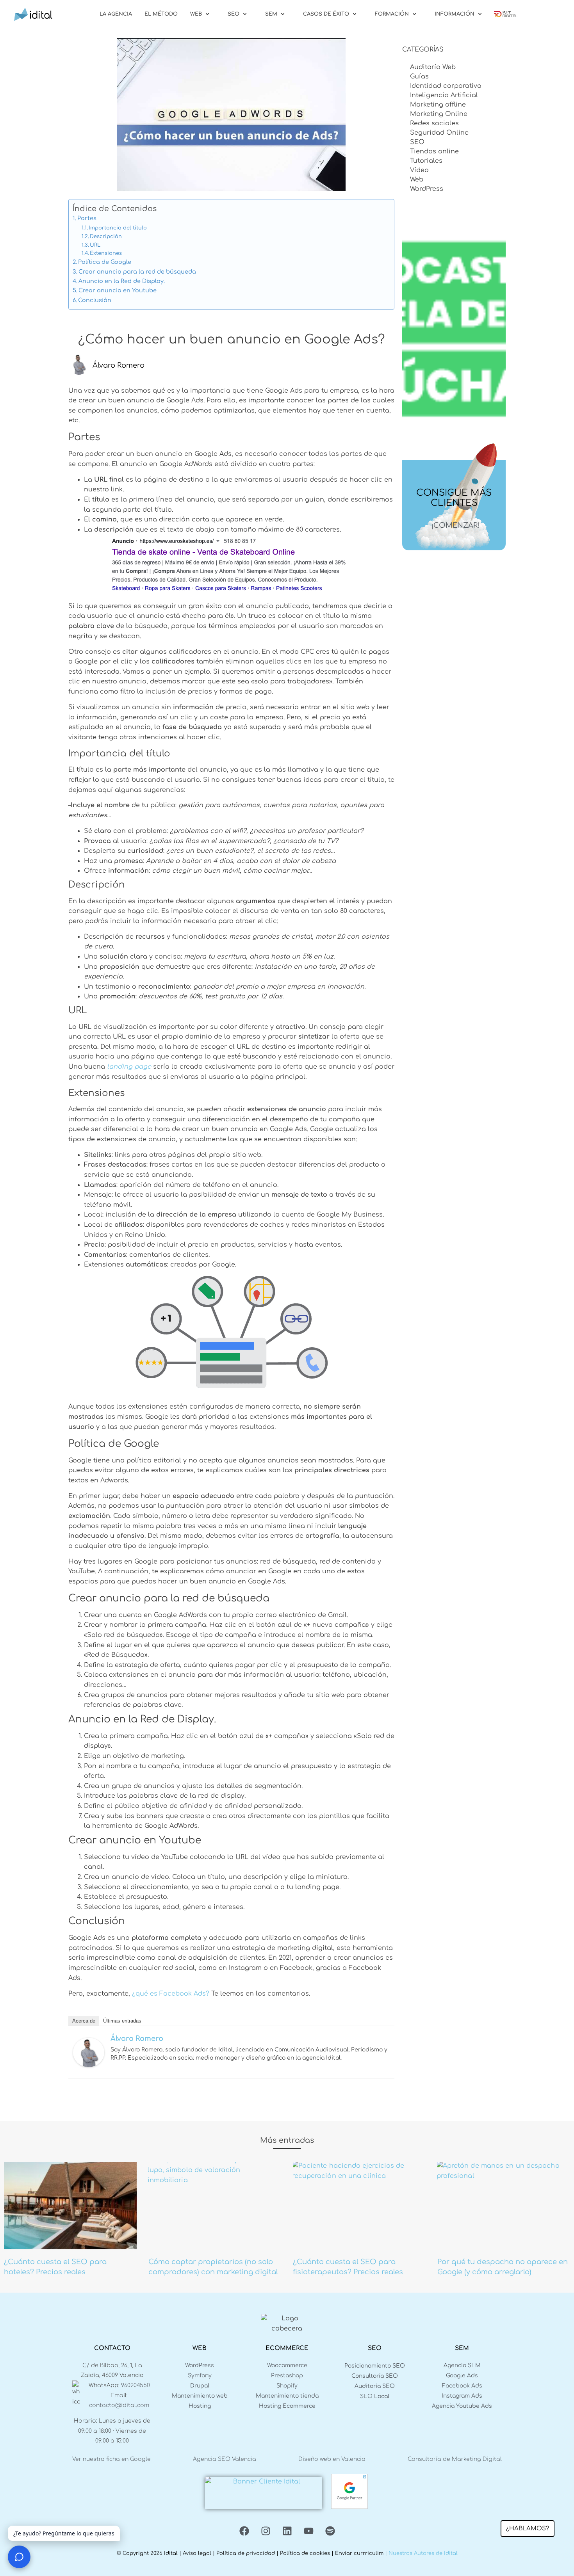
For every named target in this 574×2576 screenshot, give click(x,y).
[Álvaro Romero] (89, 2065)
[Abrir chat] (19, 2557)
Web (417, 180)
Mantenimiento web (200, 2396)
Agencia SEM (462, 2365)
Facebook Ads (462, 2386)
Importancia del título (118, 228)
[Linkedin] (287, 2531)
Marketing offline (438, 105)
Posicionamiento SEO (375, 2366)
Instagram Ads (462, 2396)
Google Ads (462, 2376)
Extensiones (106, 253)
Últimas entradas (122, 2021)
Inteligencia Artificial (444, 95)
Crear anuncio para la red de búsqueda (137, 272)
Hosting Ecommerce (287, 2406)
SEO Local (375, 2396)
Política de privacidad (246, 2553)
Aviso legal (197, 2553)
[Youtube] (308, 2531)
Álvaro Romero (137, 2039)
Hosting (200, 2406)
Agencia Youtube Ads (462, 2406)
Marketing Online (439, 114)
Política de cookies (305, 2553)
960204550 (135, 2385)
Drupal (200, 2386)
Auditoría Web (433, 67)
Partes (87, 218)
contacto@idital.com (119, 2405)
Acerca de (84, 2021)
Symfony (200, 2376)
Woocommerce (287, 2365)
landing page (129, 1067)
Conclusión (95, 300)
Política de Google (105, 262)
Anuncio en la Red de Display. (122, 281)
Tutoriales (426, 161)
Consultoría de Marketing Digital (455, 2459)
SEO (417, 142)
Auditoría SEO (375, 2386)
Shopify (287, 2386)
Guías (419, 76)
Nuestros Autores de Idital (423, 2553)
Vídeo (419, 170)
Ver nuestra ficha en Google (111, 2459)
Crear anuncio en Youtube (118, 290)
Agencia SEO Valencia (225, 2459)
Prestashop (287, 2376)
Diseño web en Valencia (332, 2459)
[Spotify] (330, 2531)
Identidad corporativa (446, 86)
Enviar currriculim (359, 2553)
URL (95, 245)
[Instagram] (266, 2531)
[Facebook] (244, 2531)
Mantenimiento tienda (287, 2396)
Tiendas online (434, 151)
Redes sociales (434, 123)
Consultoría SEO (375, 2376)
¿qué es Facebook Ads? (171, 1994)
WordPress (427, 189)
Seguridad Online (439, 133)
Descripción (106, 237)
